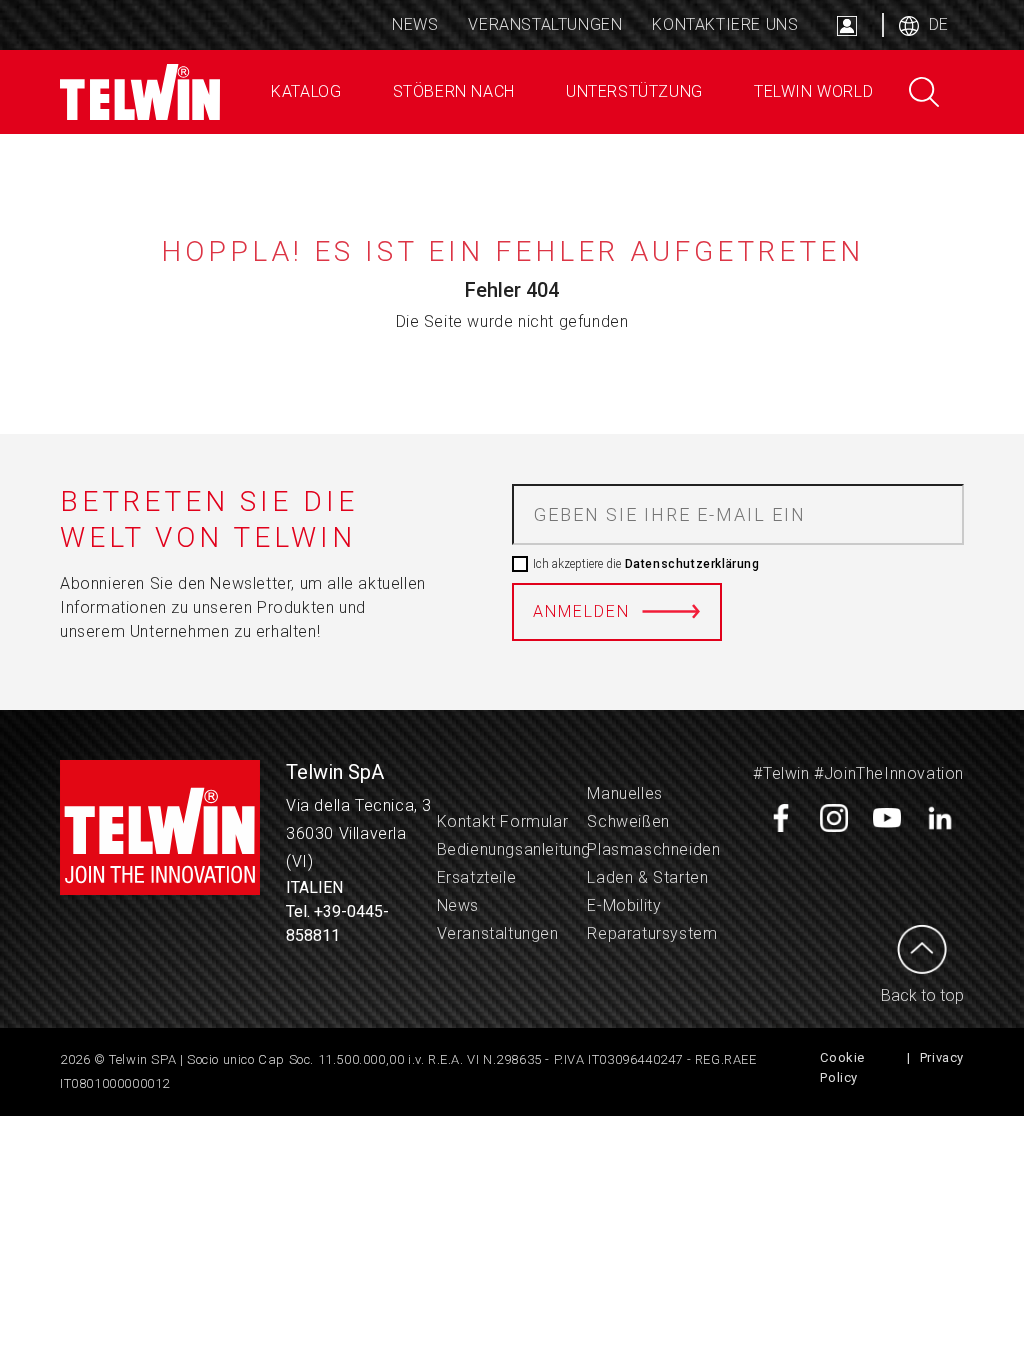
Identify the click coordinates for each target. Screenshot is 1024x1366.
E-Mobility (624, 905)
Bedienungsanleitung (514, 849)
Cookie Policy (842, 1067)
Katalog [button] (304, 91)
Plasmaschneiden (653, 849)
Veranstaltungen (545, 24)
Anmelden (581, 611)
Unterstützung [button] (631, 91)
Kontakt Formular (503, 821)
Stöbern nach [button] (451, 91)
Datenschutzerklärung (690, 564)
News (415, 24)
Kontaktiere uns (725, 24)
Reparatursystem (652, 933)
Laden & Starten (647, 877)
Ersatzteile (477, 877)
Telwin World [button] (811, 91)
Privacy (942, 1057)
